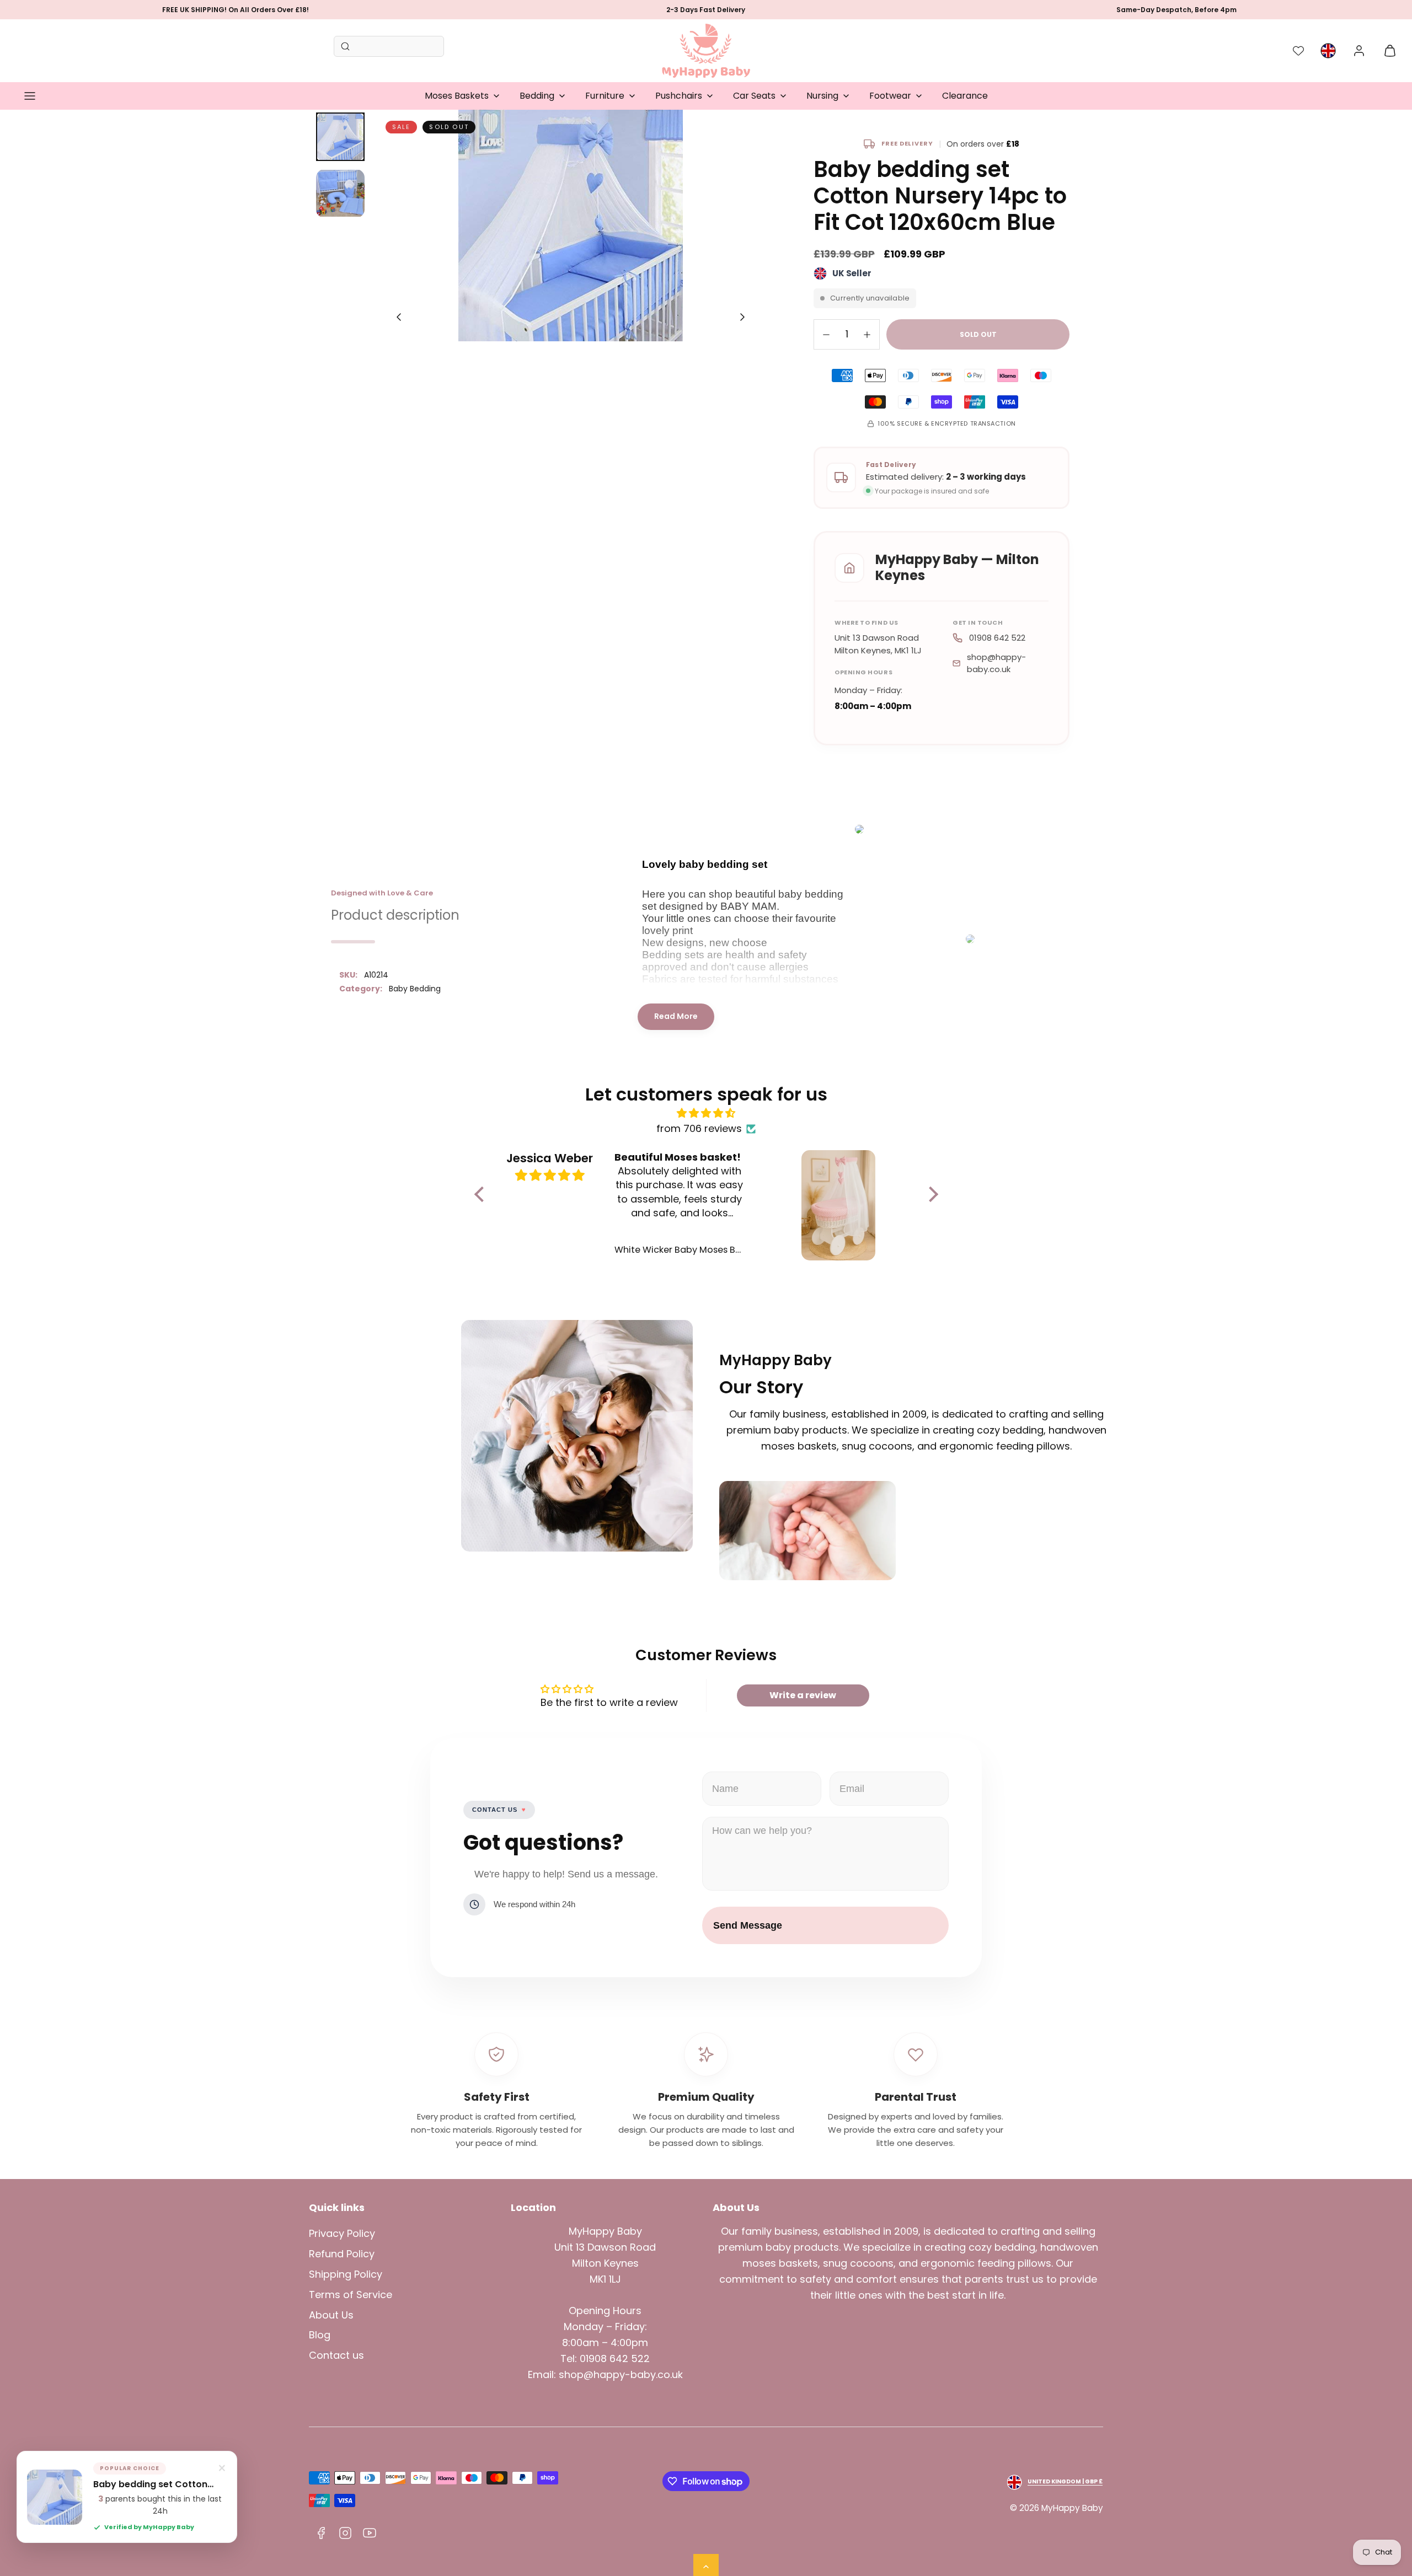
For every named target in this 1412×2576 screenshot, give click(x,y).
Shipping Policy (346, 2274)
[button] (30, 96)
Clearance (965, 96)
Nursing (822, 96)
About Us (331, 2315)
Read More (676, 1016)
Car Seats (754, 96)
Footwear (890, 96)
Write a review (803, 1695)
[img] (706, 1113)
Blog (320, 2335)
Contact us (336, 2355)
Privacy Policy (342, 2233)
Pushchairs (679, 96)
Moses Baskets (457, 96)
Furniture (605, 96)
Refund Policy (342, 2254)
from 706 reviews (699, 1128)
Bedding (537, 96)
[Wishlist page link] (1298, 51)
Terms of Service (351, 2295)
